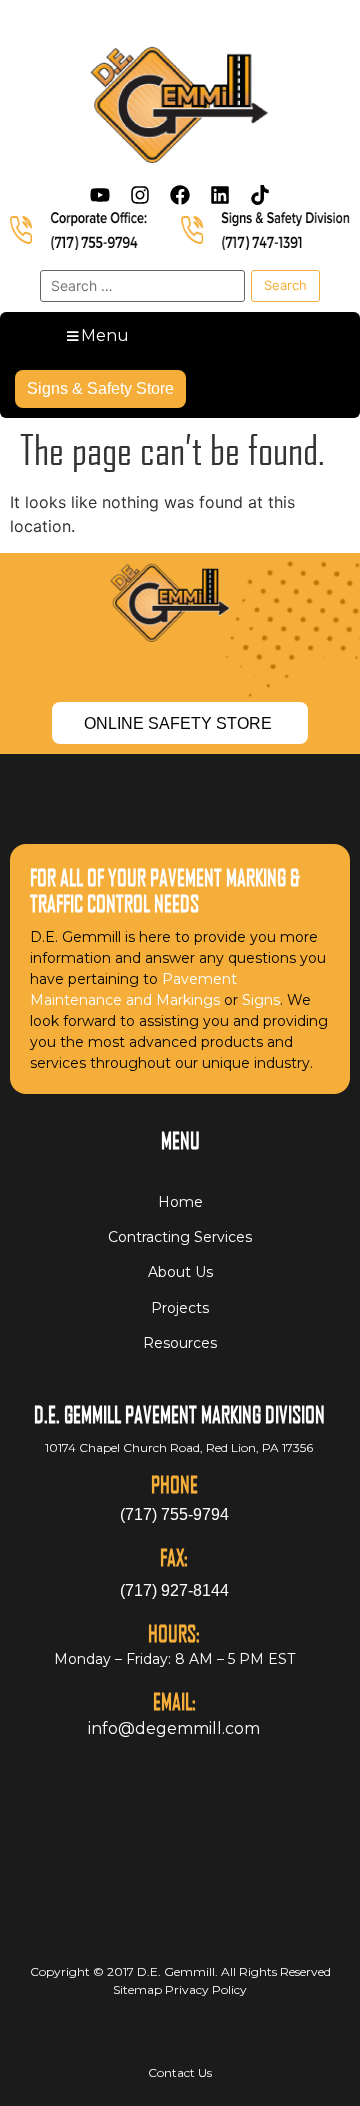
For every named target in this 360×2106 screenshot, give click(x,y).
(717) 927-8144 (174, 1590)
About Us (180, 1272)
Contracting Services (180, 1237)
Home (180, 1202)
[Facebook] (180, 195)
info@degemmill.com (174, 1728)
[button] (96, 336)
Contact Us (180, 2072)
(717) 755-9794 (174, 1514)
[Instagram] (140, 195)
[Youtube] (100, 195)
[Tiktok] (260, 195)
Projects (180, 1308)
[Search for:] (142, 286)
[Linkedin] (220, 195)
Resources (180, 1343)
